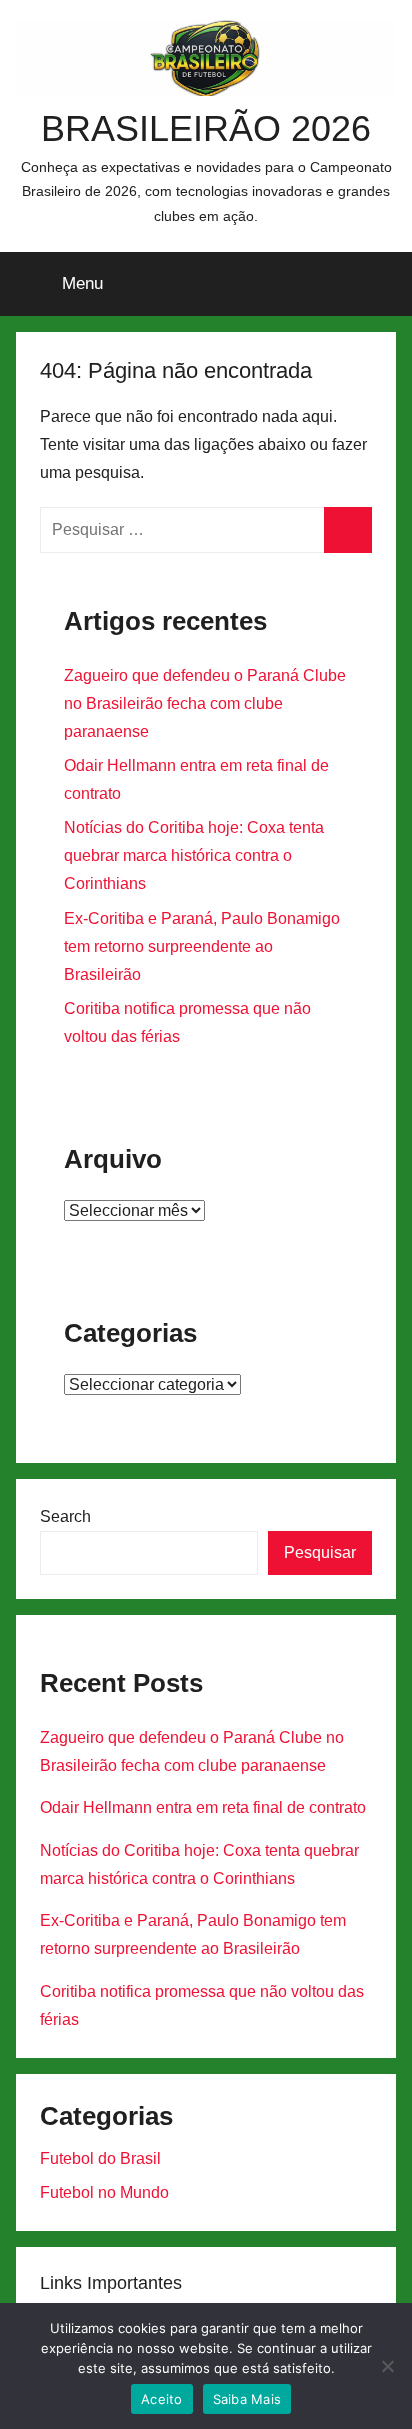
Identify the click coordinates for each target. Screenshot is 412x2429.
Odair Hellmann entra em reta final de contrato (203, 1807)
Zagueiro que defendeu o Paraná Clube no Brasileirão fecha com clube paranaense (205, 703)
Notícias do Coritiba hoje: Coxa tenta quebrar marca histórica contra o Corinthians (194, 855)
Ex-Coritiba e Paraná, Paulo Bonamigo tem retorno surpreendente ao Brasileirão (202, 946)
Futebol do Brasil (100, 2158)
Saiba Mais (247, 2399)
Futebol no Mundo (104, 2192)
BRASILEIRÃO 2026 (206, 128)
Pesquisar (320, 1552)
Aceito (162, 2399)
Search (65, 1516)
